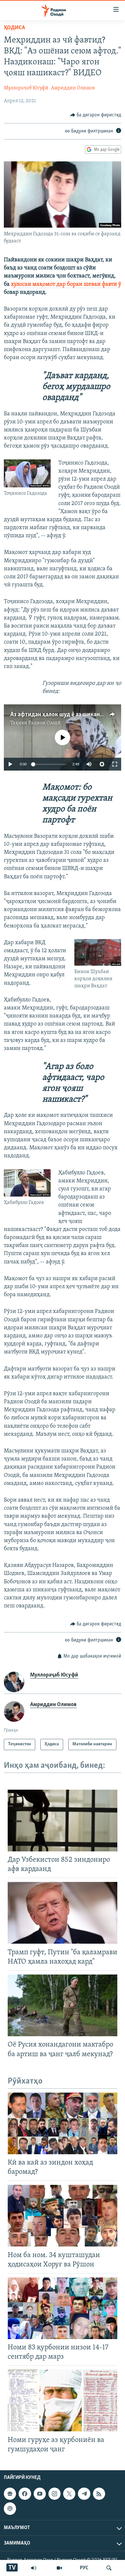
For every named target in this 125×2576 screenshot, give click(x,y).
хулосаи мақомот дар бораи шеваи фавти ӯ (66, 285)
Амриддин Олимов (73, 88)
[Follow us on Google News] (10, 2494)
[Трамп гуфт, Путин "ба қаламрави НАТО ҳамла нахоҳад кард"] (63, 1913)
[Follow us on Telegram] (84, 2494)
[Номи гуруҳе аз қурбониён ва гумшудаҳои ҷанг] (63, 2400)
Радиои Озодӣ (44, 723)
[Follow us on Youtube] (40, 2494)
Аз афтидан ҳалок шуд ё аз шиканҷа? (59, 715)
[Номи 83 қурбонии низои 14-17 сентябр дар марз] (63, 2308)
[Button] (96, 115)
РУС (84, 2568)
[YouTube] (59, 2568)
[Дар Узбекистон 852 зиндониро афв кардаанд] (63, 1821)
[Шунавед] (34, 2568)
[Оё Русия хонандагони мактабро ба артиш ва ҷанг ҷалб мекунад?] (63, 2005)
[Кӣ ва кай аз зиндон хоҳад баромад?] (63, 2123)
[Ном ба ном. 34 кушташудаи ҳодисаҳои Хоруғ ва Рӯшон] (63, 2216)
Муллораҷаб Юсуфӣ (26, 88)
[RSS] (99, 2494)
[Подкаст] (10, 2508)
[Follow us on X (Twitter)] (69, 2494)
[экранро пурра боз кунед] (115, 764)
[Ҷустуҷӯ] (109, 2568)
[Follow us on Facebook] (25, 2494)
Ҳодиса (14, 28)
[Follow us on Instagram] (54, 2494)
